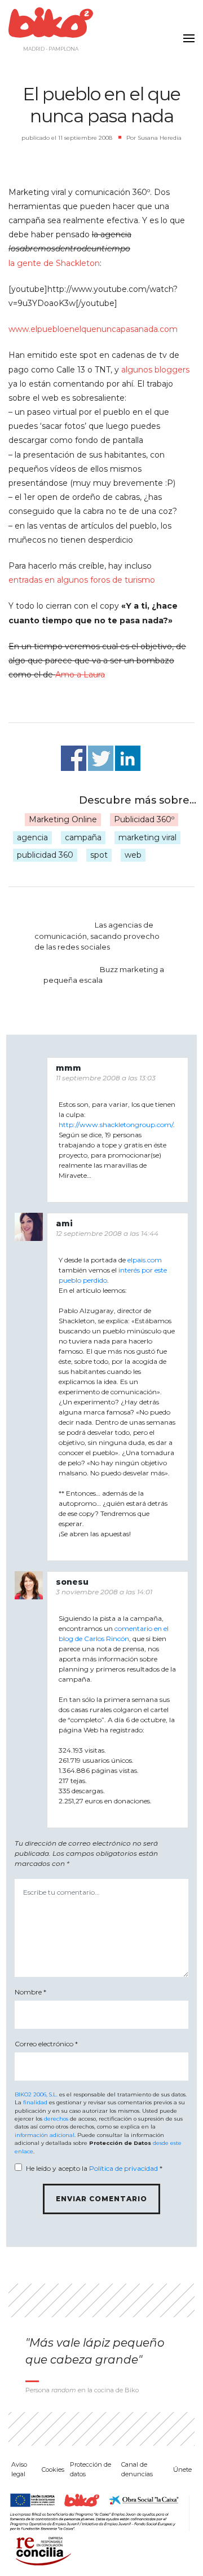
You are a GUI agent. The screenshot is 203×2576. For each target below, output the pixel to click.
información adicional (45, 2135)
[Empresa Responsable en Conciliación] (41, 2550)
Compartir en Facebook (74, 758)
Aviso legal (19, 2469)
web (133, 855)
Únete (182, 2469)
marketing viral (147, 837)
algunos (137, 370)
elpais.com (145, 1260)
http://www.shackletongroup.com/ (116, 1125)
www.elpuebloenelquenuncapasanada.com (93, 329)
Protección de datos (91, 2469)
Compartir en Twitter (101, 758)
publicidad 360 (45, 855)
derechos (56, 2119)
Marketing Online (63, 819)
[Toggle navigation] (186, 32)
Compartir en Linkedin (128, 758)
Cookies (53, 2469)
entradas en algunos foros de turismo (82, 580)
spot (99, 855)
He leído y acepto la (94, 2168)
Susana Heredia (160, 138)
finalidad (35, 2102)
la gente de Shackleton (54, 263)
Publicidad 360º (144, 819)
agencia (32, 837)
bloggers (172, 370)
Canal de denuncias (137, 2469)
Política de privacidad (123, 2168)
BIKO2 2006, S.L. (36, 2094)
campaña (83, 837)
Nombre (30, 1992)
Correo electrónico (46, 2044)
